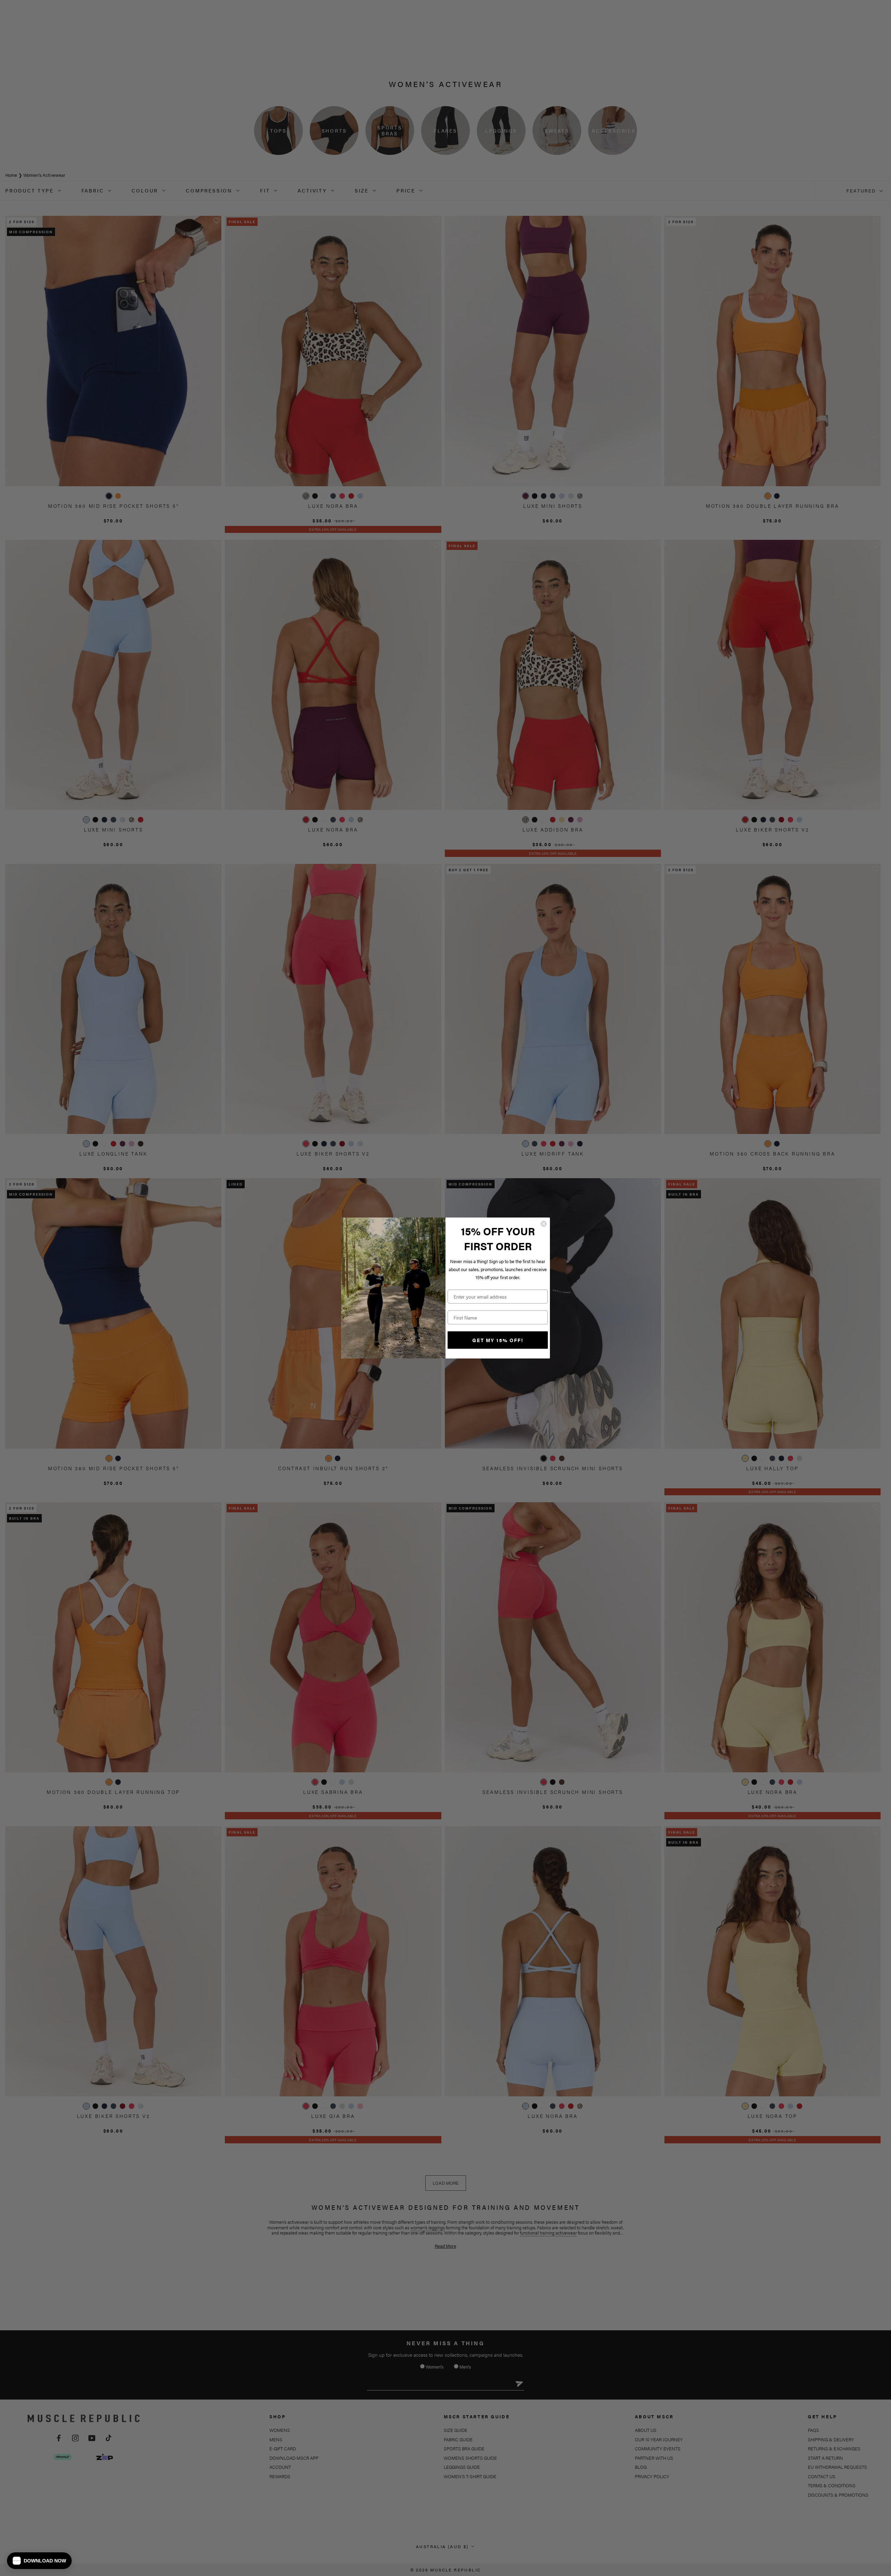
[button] (39, 2561)
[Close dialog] (544, 1224)
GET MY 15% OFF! (498, 1340)
